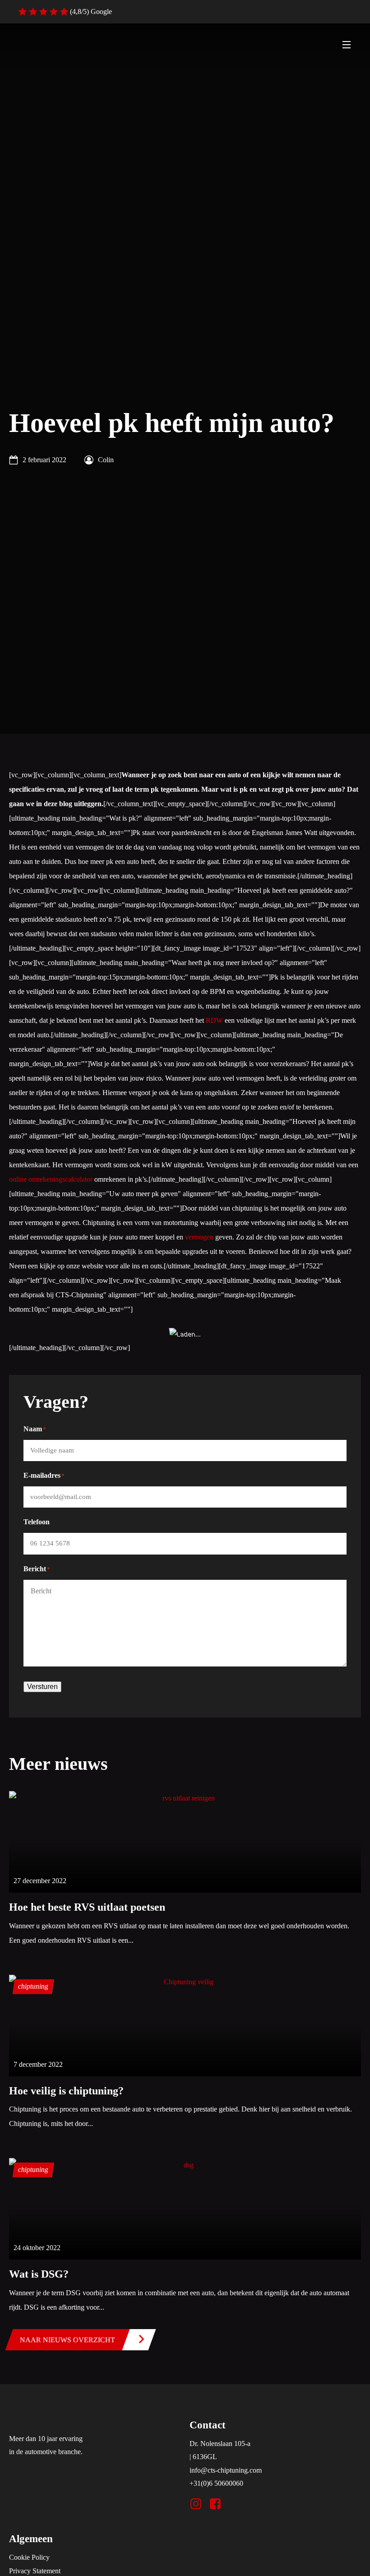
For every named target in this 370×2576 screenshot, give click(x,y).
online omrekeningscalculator (51, 1179)
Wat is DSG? (39, 2274)
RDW (214, 1020)
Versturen (42, 1687)
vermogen (199, 1237)
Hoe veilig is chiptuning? (66, 2091)
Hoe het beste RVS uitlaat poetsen (87, 1907)
